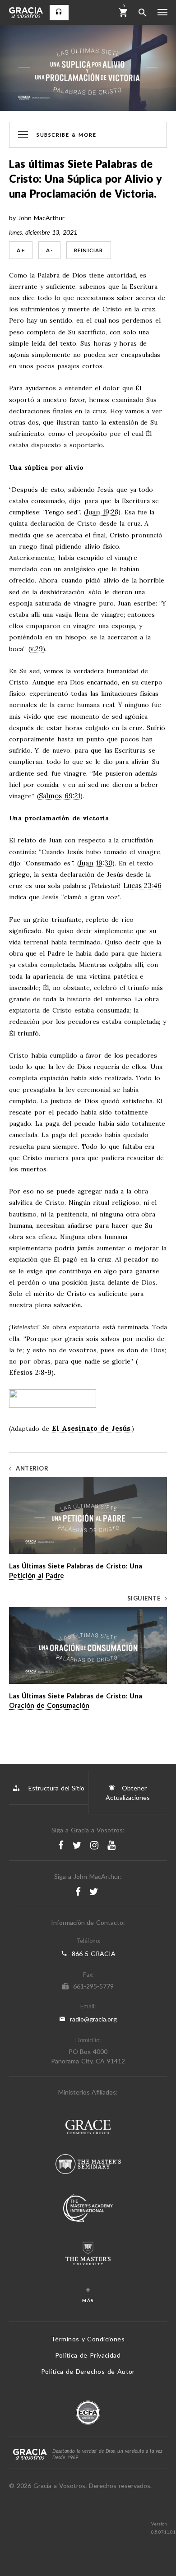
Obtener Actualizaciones (128, 1793)
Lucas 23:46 (143, 886)
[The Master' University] (88, 2255)
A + (21, 250)
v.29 (37, 649)
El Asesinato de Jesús (91, 1428)
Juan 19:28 (102, 512)
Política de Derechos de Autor (88, 2371)
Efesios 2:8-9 (30, 1373)
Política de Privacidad (88, 2355)
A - (49, 250)
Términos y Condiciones (88, 2339)
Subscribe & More (66, 134)
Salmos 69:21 (60, 796)
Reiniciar (89, 250)
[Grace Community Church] (88, 2128)
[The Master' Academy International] (88, 2209)
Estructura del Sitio (56, 1788)
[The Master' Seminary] (88, 2165)
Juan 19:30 (96, 863)
